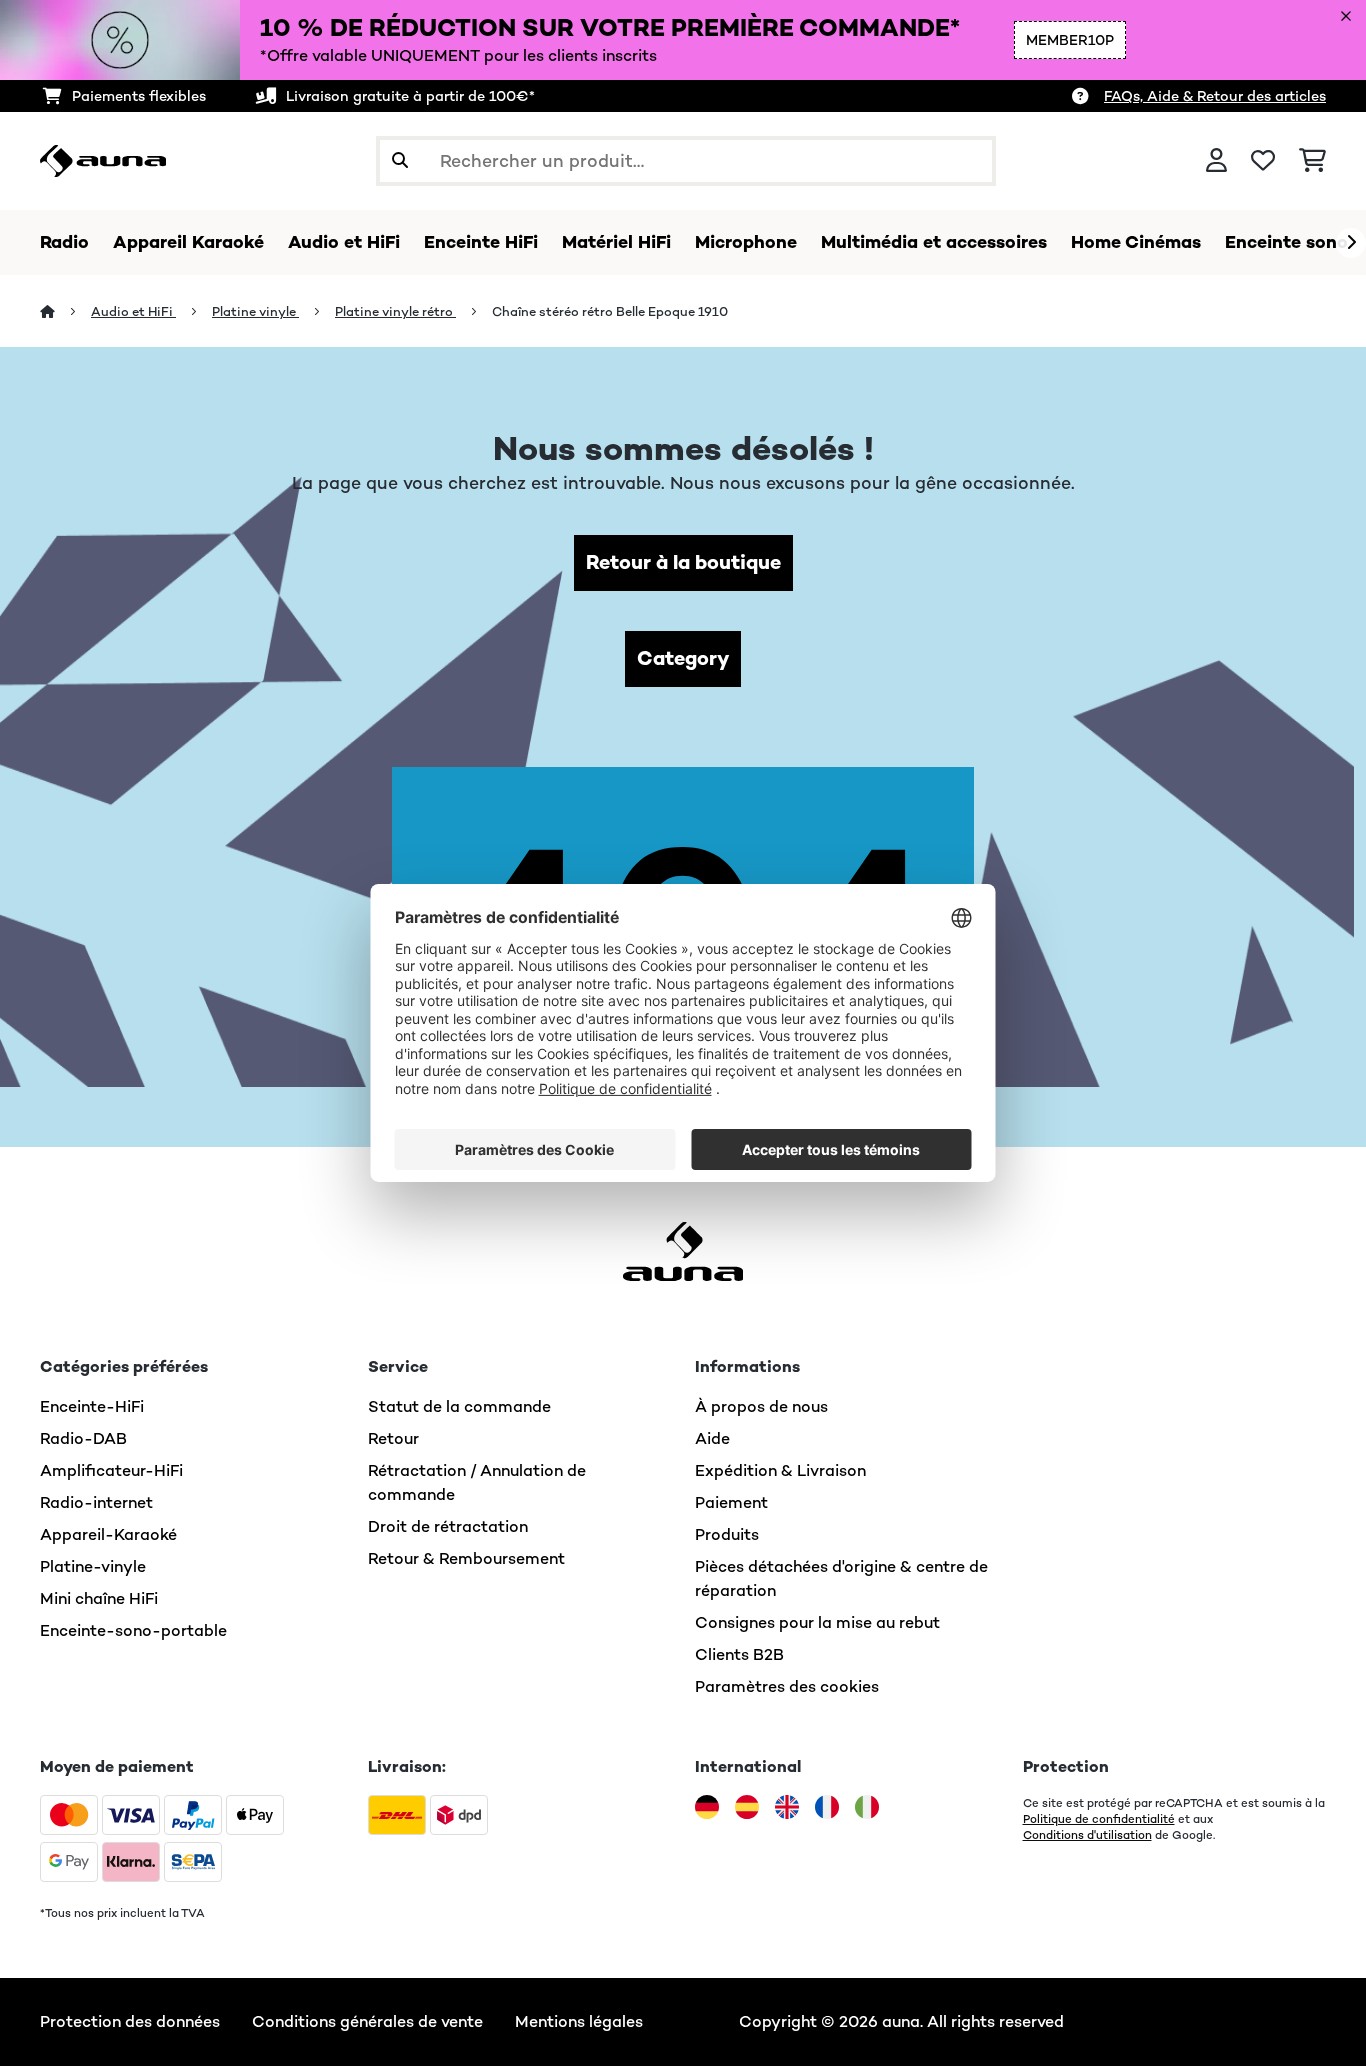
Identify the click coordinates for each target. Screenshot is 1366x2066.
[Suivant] (1351, 243)
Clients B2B (739, 1654)
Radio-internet (96, 1502)
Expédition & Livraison (780, 1470)
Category (683, 658)
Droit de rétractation (448, 1526)
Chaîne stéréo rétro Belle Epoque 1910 (610, 311)
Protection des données (130, 2021)
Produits (727, 1534)
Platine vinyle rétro (395, 311)
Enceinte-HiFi (92, 1406)
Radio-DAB (83, 1438)
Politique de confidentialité (1099, 1819)
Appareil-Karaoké (108, 1534)
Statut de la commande (459, 1406)
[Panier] (1312, 161)
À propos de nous (761, 1406)
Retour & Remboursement (466, 1558)
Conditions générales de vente (367, 2021)
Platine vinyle (255, 311)
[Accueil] (65, 311)
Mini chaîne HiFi (99, 1598)
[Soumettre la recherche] (400, 161)
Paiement (731, 1502)
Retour (393, 1438)
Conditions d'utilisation (1087, 1835)
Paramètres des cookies (787, 1686)
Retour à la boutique (683, 562)
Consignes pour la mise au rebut (817, 1622)
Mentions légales (579, 2021)
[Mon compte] (1216, 161)
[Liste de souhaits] (1263, 161)
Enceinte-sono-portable (133, 1630)
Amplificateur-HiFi (111, 1470)
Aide (712, 1438)
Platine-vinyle (93, 1566)
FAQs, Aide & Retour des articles (1215, 96)
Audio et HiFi (133, 311)
